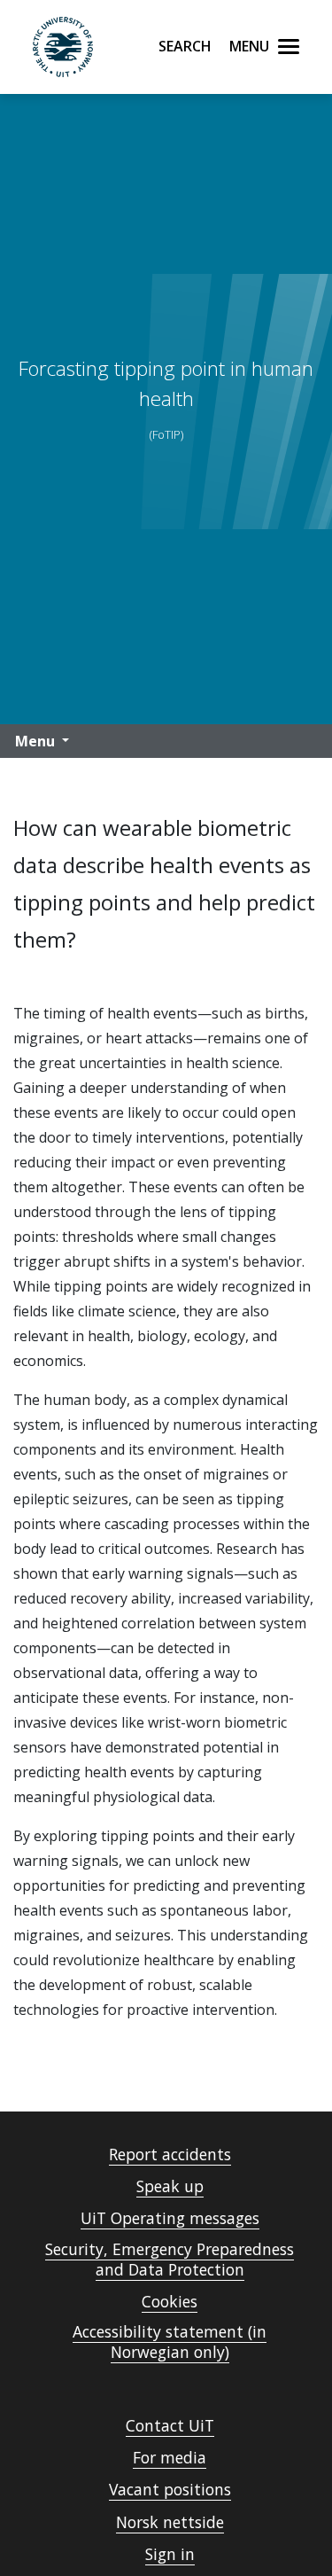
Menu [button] (35, 741)
